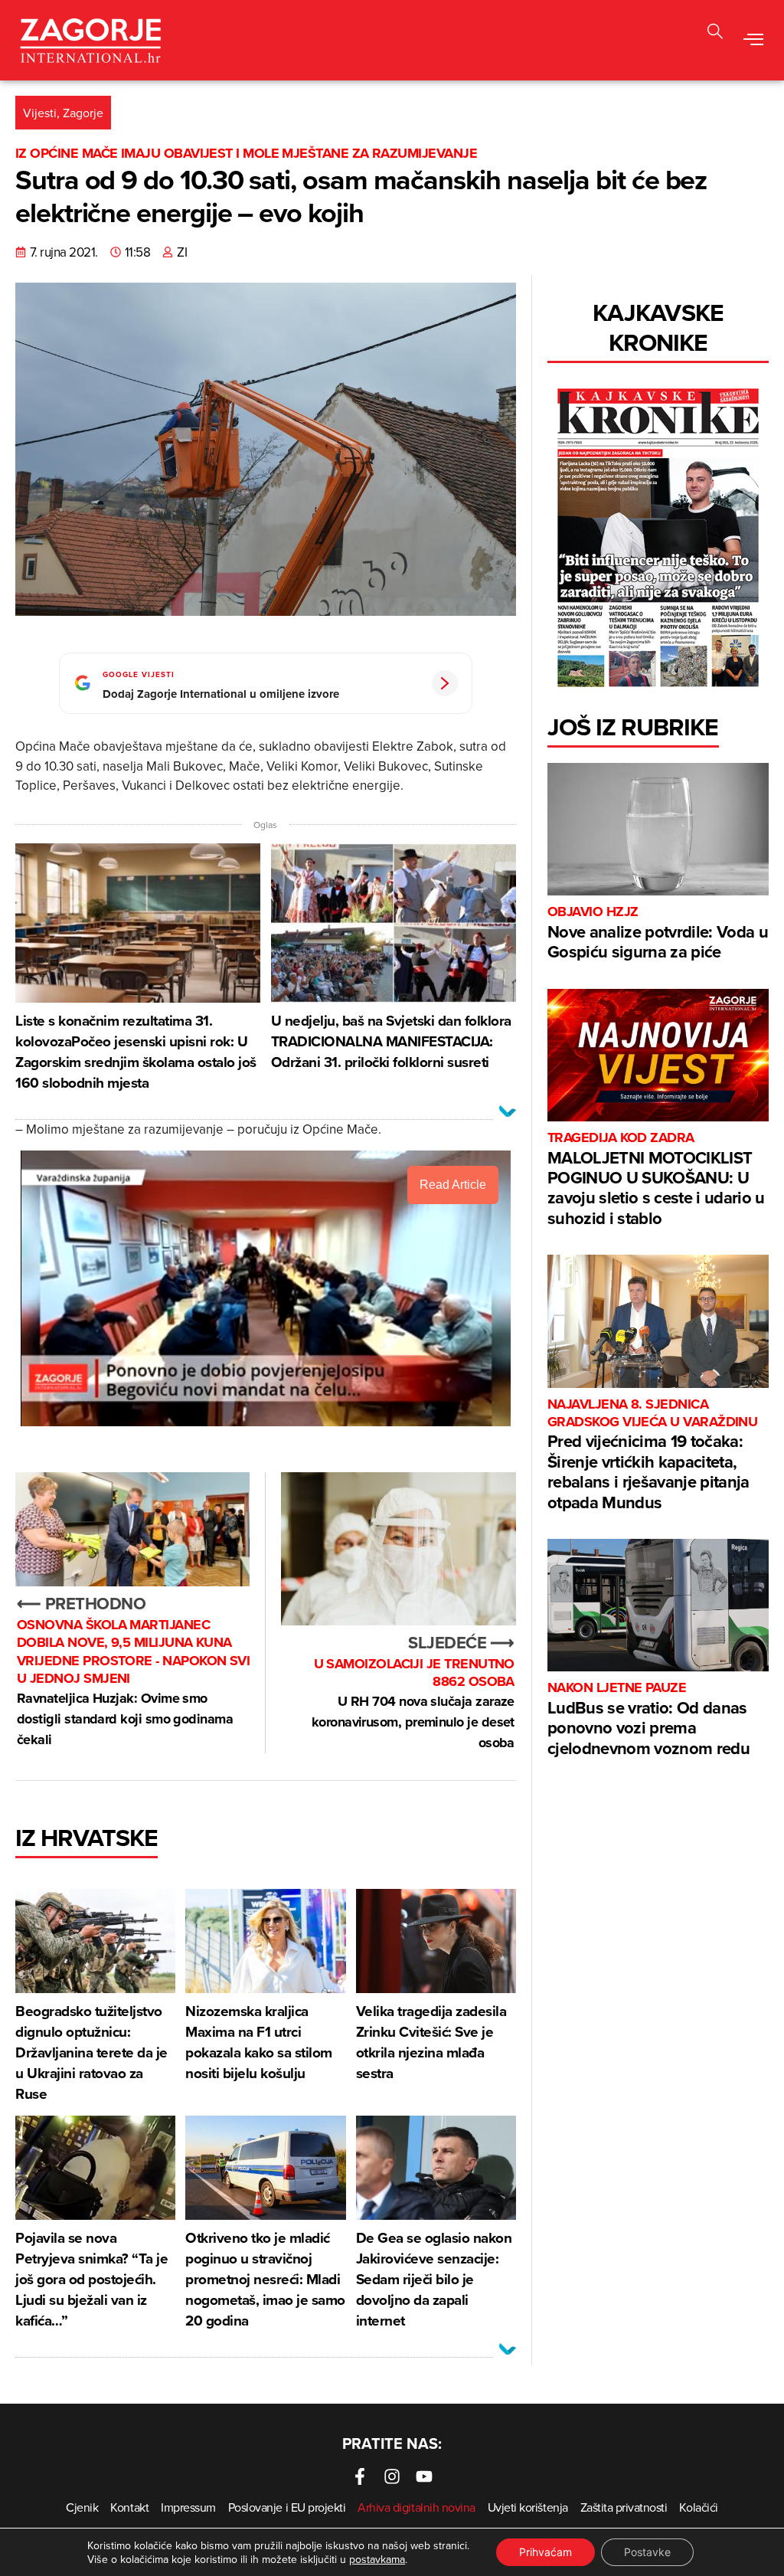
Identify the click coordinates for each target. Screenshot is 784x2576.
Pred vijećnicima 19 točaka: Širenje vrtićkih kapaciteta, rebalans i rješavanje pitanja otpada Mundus (652, 1455)
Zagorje (83, 113)
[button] (754, 41)
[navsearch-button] (715, 33)
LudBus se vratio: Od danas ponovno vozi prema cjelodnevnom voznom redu (648, 1719)
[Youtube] (424, 2476)
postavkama (377, 2559)
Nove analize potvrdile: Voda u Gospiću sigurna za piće (658, 933)
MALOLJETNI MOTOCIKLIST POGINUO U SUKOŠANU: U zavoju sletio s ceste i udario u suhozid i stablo (656, 1180)
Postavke (647, 2552)
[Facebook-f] (360, 2476)
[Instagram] (392, 2476)
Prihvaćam (546, 2552)
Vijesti (40, 113)
